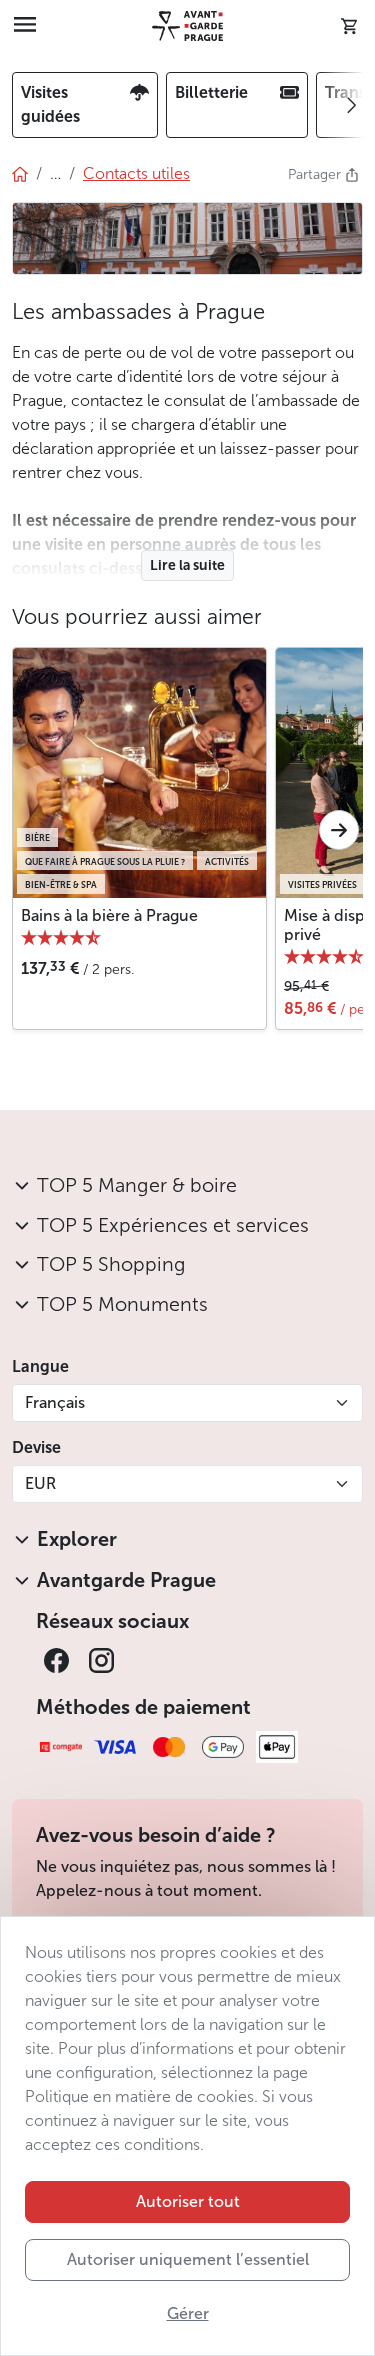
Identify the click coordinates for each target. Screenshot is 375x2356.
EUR (40, 1483)
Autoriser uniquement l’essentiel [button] (188, 2259)
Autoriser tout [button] (188, 2201)
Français (55, 1402)
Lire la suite (187, 565)
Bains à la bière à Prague (109, 915)
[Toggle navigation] (25, 26)
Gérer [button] (188, 2313)
